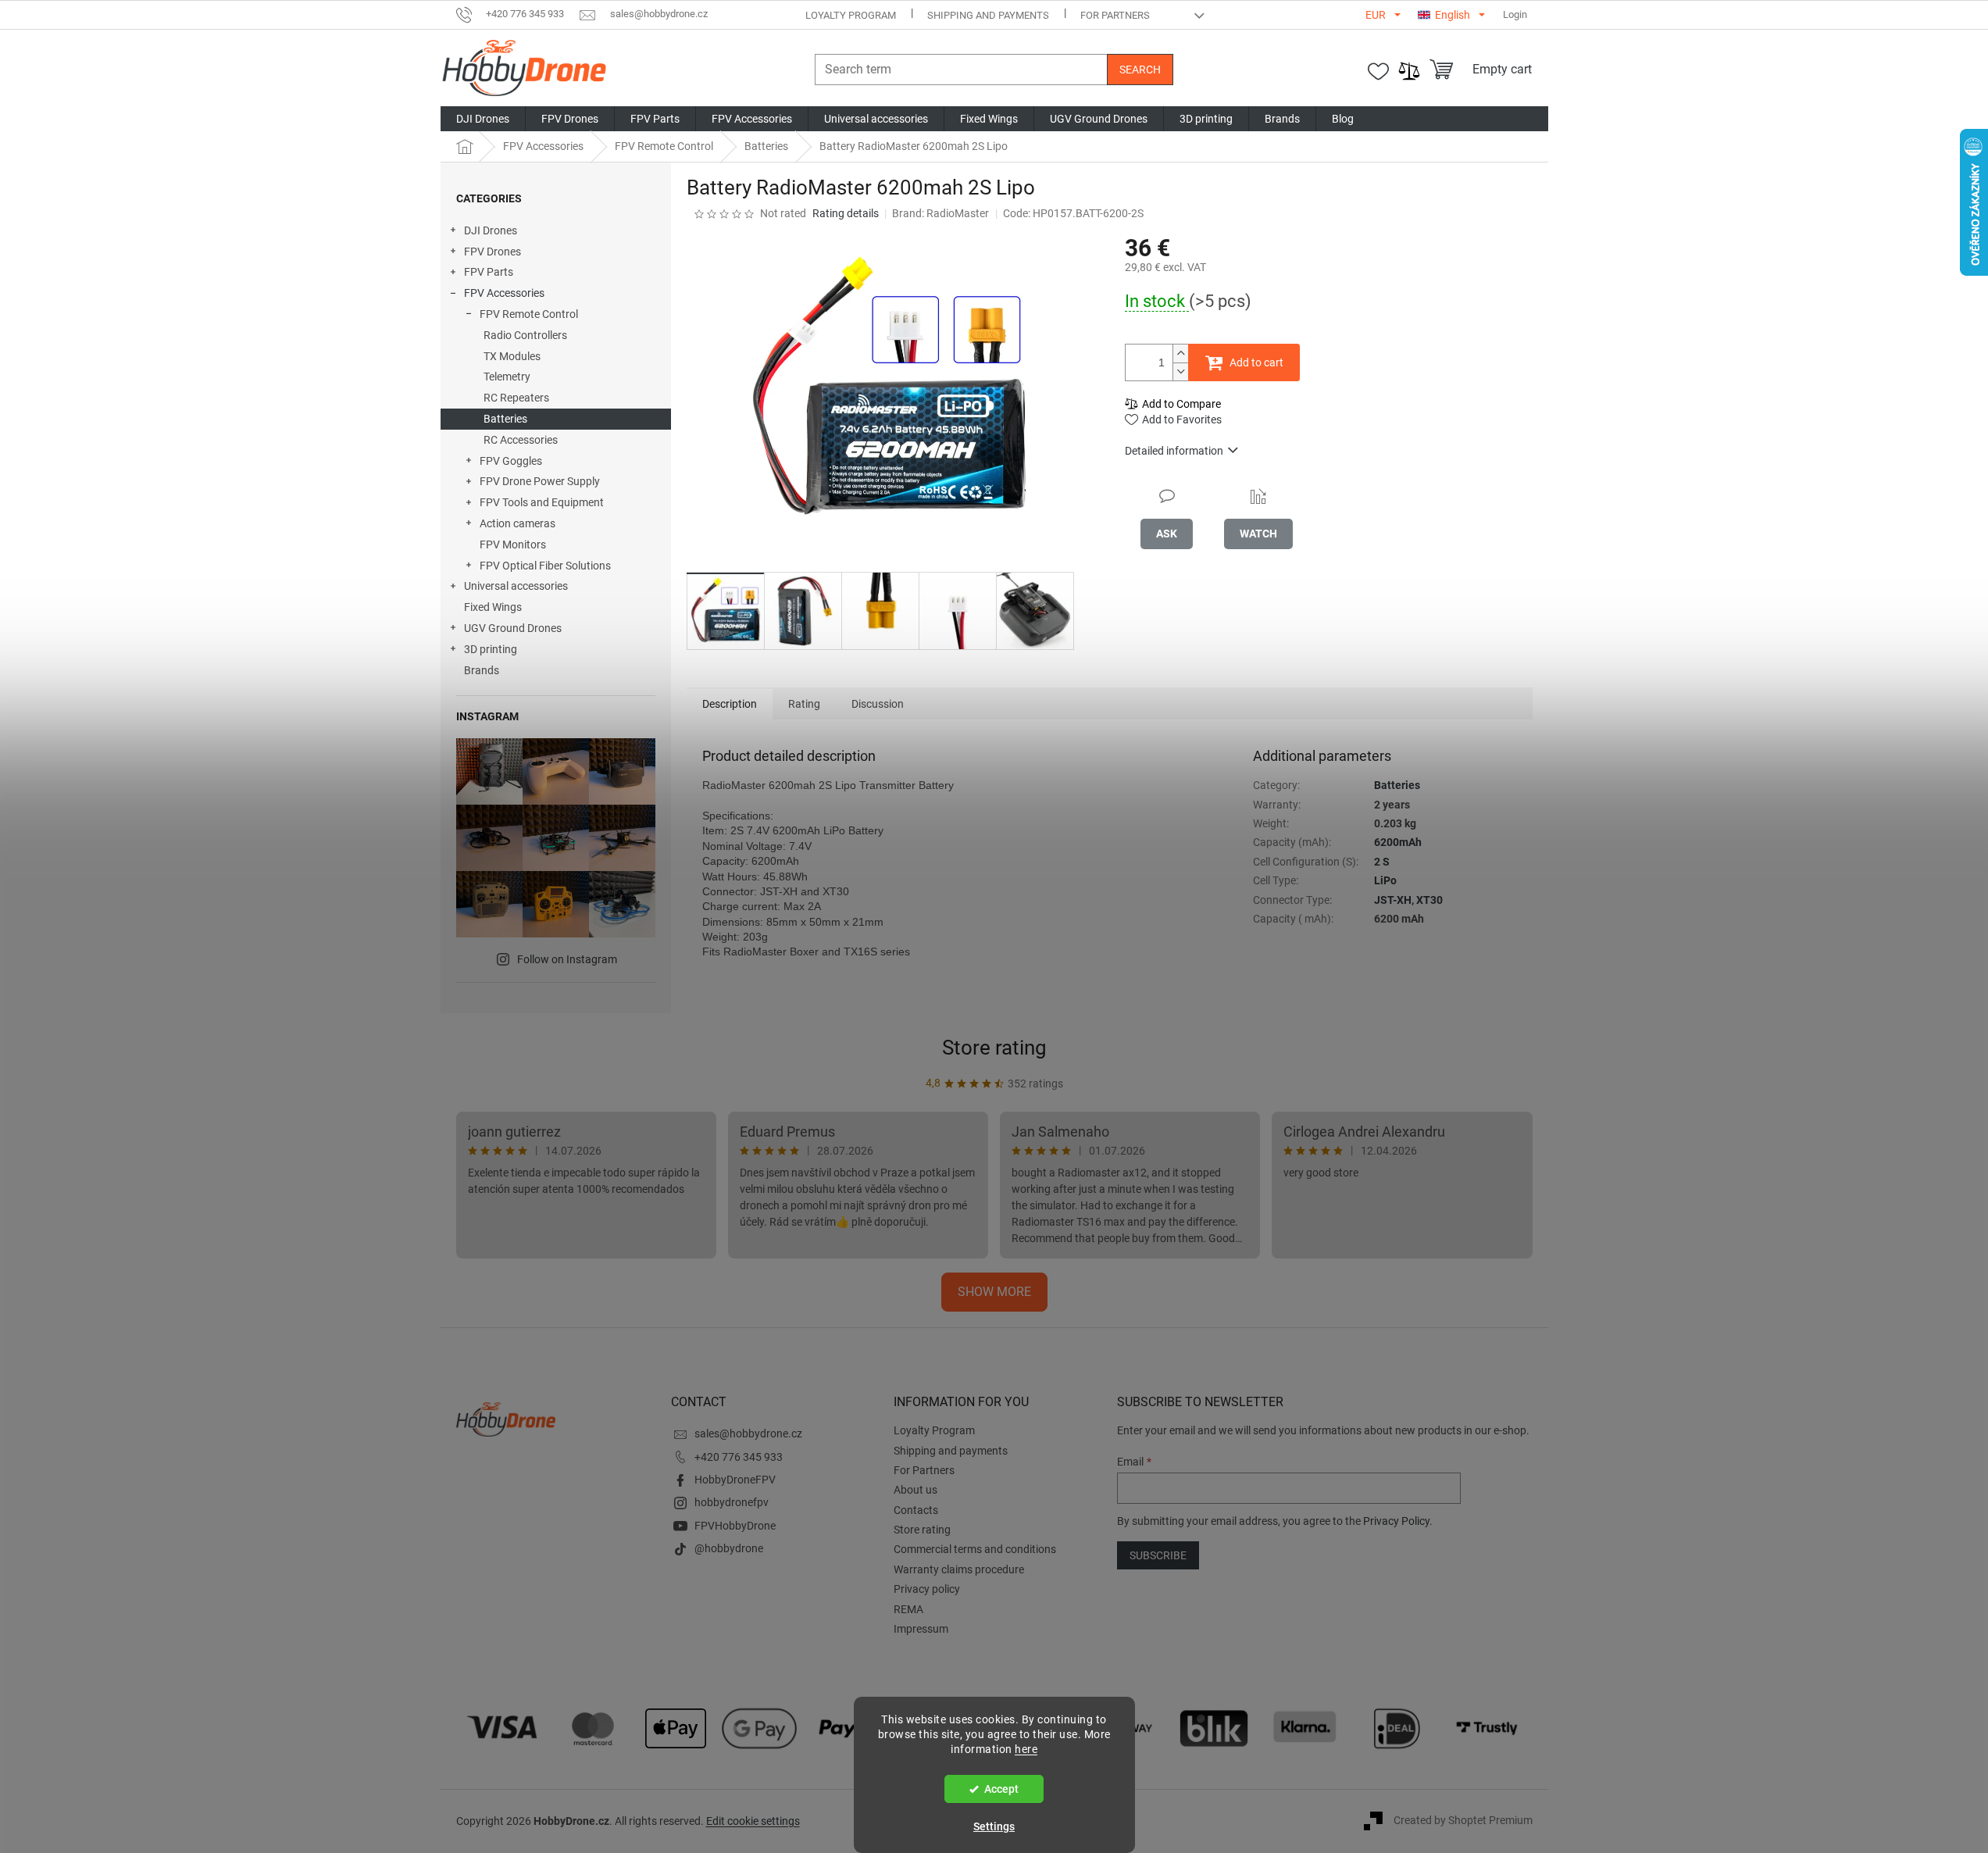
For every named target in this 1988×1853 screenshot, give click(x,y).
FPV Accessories (504, 293)
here (1026, 1749)
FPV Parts (489, 272)
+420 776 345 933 (739, 1457)
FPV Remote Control (529, 314)
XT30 (1429, 900)
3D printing (491, 649)
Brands (482, 670)
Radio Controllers (525, 335)
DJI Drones (491, 230)
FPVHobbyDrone (735, 1526)
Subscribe (1158, 1555)
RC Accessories (521, 440)
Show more (994, 1292)
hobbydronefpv (732, 1502)
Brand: (940, 213)
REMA (908, 1609)
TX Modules (512, 356)
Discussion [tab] (878, 704)
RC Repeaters (516, 398)
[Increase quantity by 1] (1180, 353)
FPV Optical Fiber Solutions (545, 566)
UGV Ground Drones (513, 628)
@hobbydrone (729, 1548)
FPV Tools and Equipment (542, 502)
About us (915, 1490)
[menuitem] (483, 119)
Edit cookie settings (753, 1821)
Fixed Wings (493, 607)
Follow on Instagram (567, 959)
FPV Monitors (513, 544)
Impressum (921, 1629)
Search (1140, 70)
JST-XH (1393, 900)
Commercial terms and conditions (975, 1549)
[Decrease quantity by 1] (1180, 371)
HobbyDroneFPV (735, 1480)
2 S (1382, 862)
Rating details (846, 213)
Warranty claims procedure (959, 1569)
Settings (994, 1826)
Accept (1001, 1789)
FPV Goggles (511, 461)
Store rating (994, 1048)
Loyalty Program (851, 15)
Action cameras (518, 523)
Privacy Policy (1396, 1521)
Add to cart (1256, 362)
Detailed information (1174, 451)
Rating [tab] (804, 704)
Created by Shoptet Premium (1463, 1820)
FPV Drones (493, 252)
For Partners (1115, 15)
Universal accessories (516, 586)
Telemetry (507, 377)
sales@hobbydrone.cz (748, 1433)
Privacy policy (927, 1589)
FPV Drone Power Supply (540, 481)
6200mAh (1398, 842)
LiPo (1385, 880)
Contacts (916, 1510)
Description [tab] (730, 704)
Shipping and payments (988, 15)
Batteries (505, 419)
